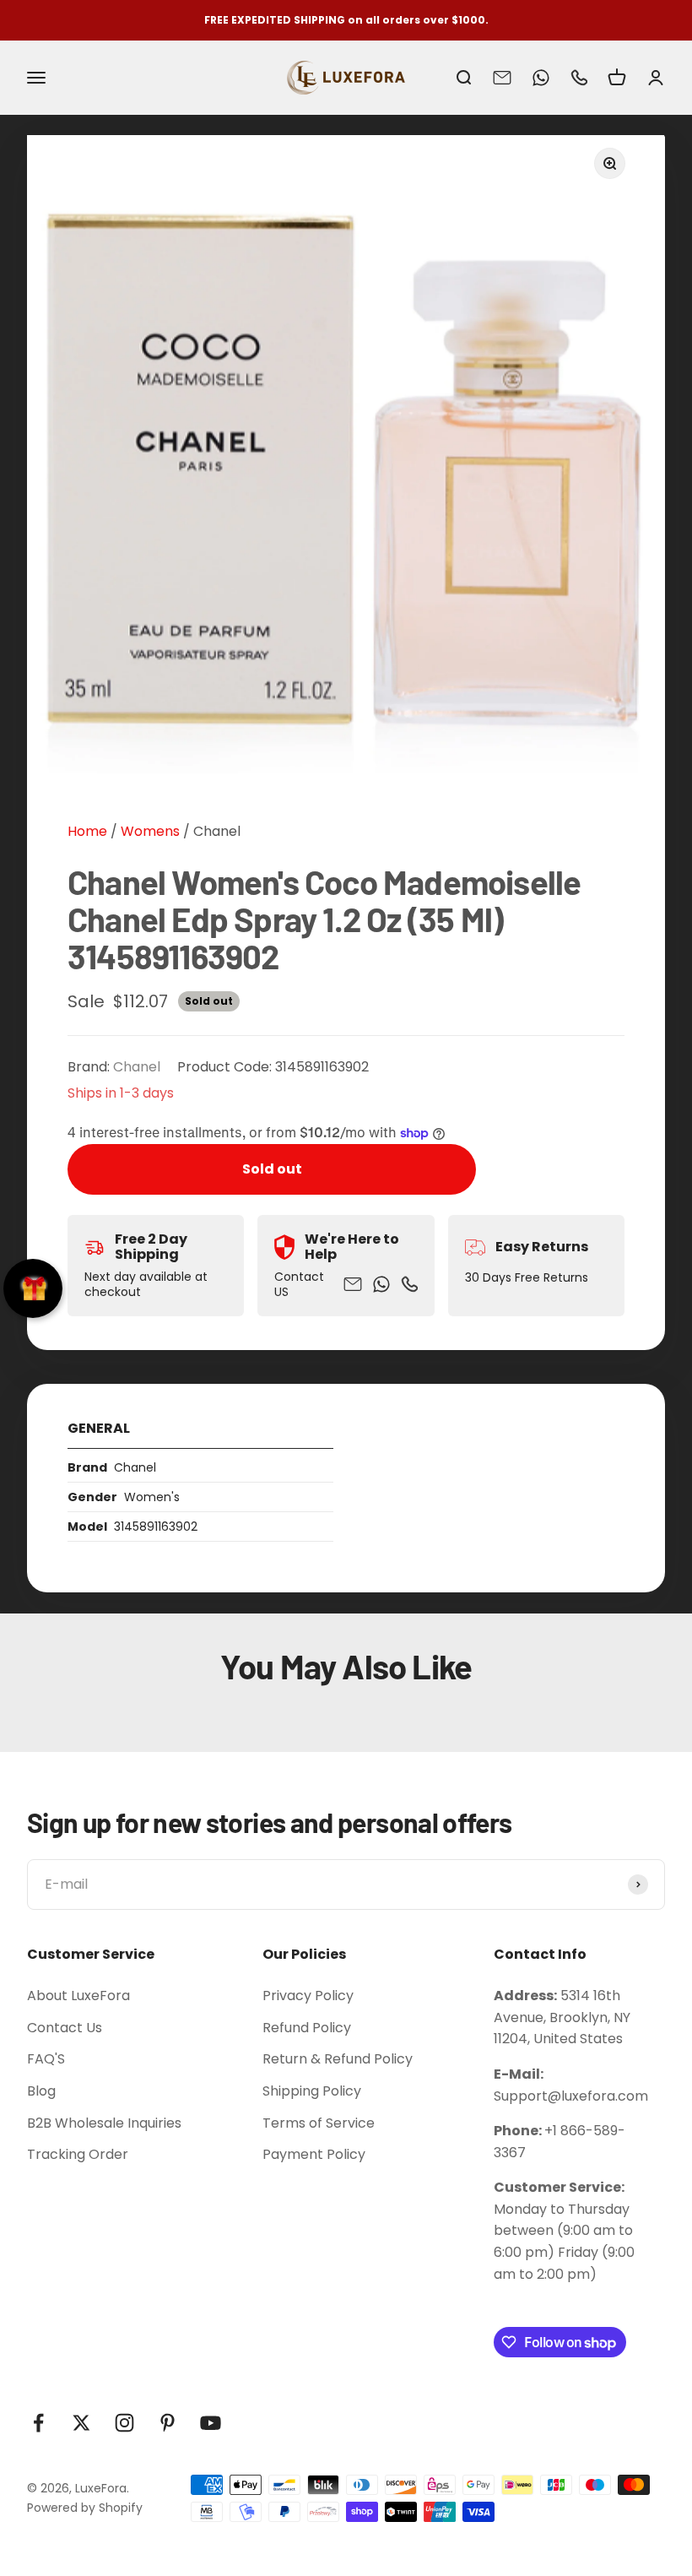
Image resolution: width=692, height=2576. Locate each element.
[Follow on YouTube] (211, 2423)
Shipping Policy (312, 2091)
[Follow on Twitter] (81, 2423)
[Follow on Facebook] (38, 2423)
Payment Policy (314, 2154)
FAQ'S (46, 2059)
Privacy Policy (308, 1996)
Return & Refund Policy (338, 2059)
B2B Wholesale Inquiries (104, 2123)
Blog (41, 2091)
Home (87, 831)
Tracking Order (78, 2154)
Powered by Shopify (85, 2508)
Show (33, 1288)
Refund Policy (307, 2028)
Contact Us (65, 2028)
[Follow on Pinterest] (168, 2423)
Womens (149, 831)
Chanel (217, 831)
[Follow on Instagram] (124, 2423)
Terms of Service (319, 2123)
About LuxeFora (78, 1996)
